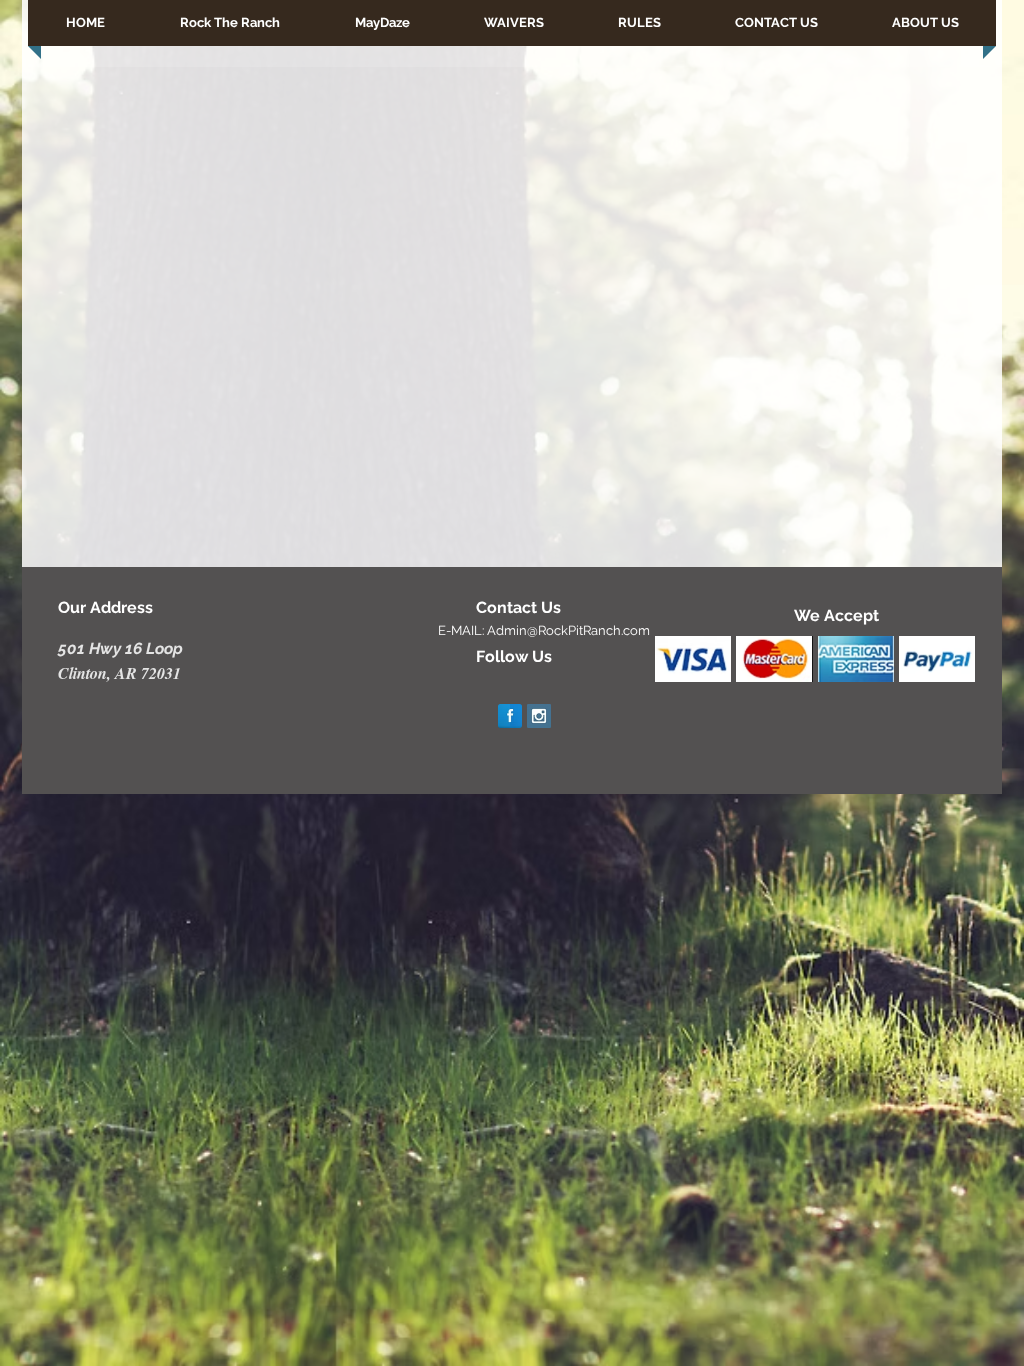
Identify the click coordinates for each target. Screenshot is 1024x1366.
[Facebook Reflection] (510, 716)
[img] (693, 659)
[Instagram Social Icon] (539, 716)
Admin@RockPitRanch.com (568, 630)
